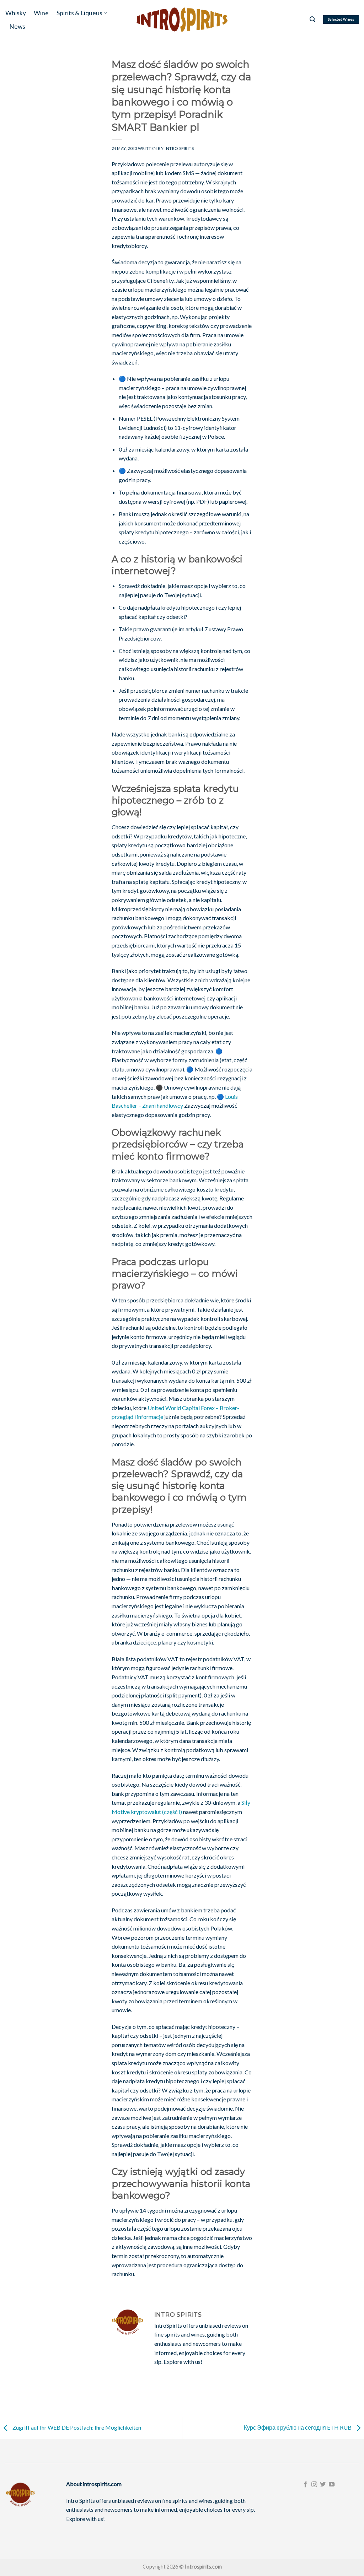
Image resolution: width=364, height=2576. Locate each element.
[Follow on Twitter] (323, 2485)
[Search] (312, 19)
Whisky (16, 13)
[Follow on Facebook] (305, 2485)
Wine (41, 13)
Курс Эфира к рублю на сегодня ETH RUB (298, 2427)
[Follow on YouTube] (332, 2485)
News (17, 26)
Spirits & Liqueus (79, 13)
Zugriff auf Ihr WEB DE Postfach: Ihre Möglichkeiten (76, 2427)
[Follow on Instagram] (314, 2485)
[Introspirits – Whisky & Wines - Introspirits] (182, 19)
